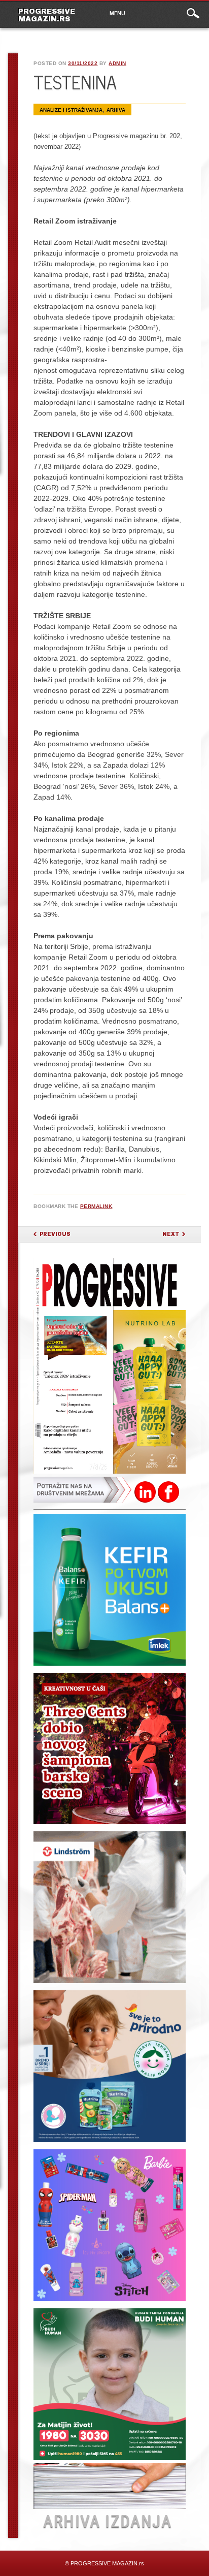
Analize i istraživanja (71, 110)
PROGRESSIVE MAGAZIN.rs (47, 15)
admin (117, 63)
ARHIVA (116, 110)
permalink (96, 1206)
